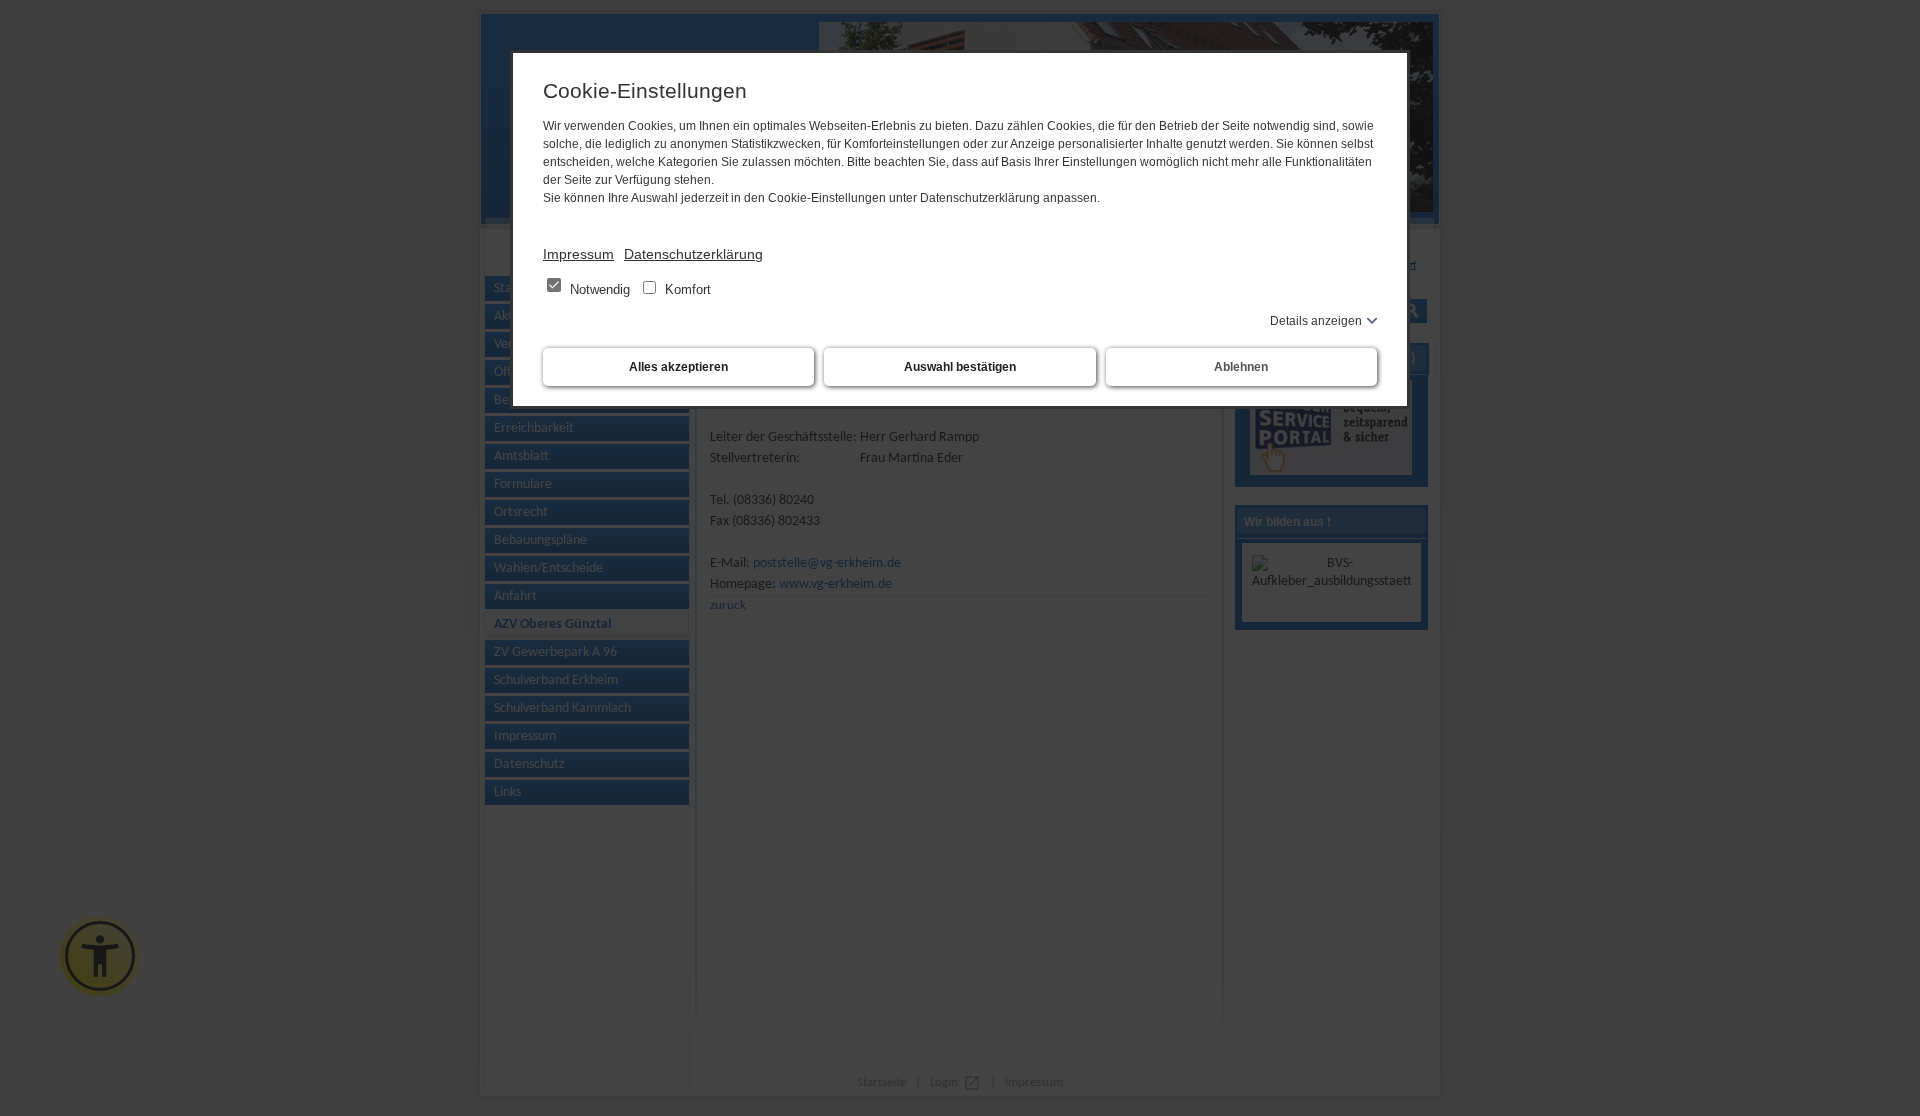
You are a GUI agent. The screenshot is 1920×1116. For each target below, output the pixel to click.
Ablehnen (1241, 367)
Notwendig (600, 289)
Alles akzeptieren (678, 367)
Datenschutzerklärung (693, 254)
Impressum (578, 254)
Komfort (686, 289)
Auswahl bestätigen (960, 367)
